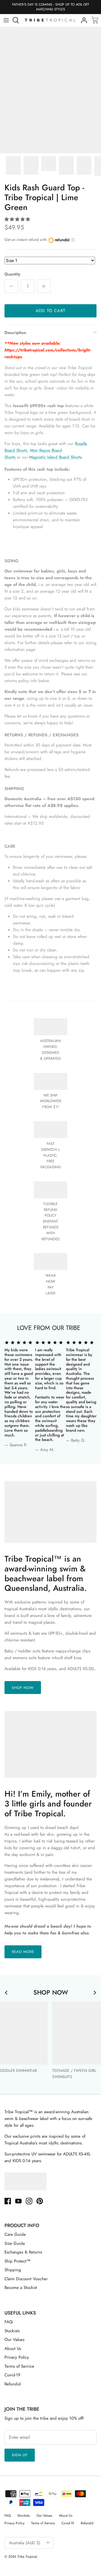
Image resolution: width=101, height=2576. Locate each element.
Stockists (12, 2331)
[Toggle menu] (6, 20)
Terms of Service (19, 2366)
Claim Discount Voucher (26, 2279)
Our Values (14, 2340)
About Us (13, 2349)
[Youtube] (18, 2201)
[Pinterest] (40, 2201)
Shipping (13, 2270)
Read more (23, 1952)
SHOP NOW (23, 1688)
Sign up (20, 2455)
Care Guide (15, 2234)
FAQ (9, 2322)
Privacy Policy (17, 2357)
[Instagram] (29, 2201)
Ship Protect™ (18, 2261)
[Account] (82, 20)
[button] (17, 219)
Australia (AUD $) (25, 2543)
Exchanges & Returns (23, 2252)
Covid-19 (12, 2375)
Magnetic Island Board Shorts (55, 457)
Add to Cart (50, 311)
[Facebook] (8, 2201)
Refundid (13, 2384)
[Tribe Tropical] (50, 20)
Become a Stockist (21, 2288)
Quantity (12, 274)
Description (15, 333)
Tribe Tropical (27, 2557)
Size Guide (15, 2243)
